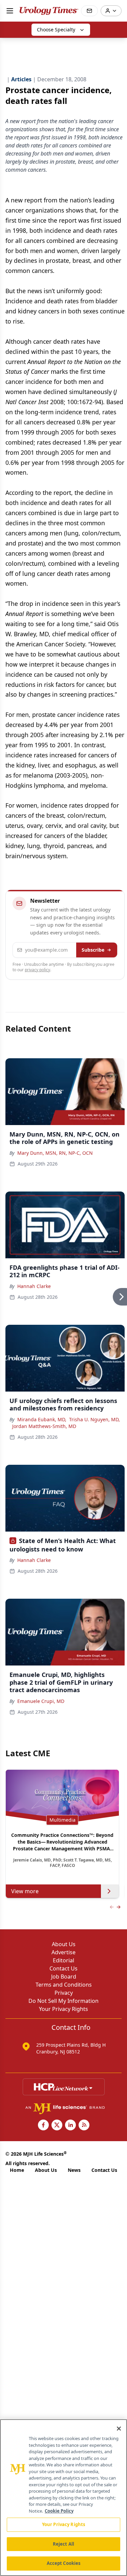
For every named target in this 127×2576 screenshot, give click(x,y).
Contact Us (63, 1968)
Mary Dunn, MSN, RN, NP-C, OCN (55, 1153)
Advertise (63, 1952)
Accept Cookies (64, 2563)
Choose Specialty (56, 30)
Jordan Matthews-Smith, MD (44, 1426)
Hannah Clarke (34, 1286)
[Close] (119, 2429)
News (74, 2170)
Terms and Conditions (64, 1985)
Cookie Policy (59, 2511)
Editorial (63, 1960)
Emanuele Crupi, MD (41, 1701)
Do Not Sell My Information (63, 2001)
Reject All (63, 2544)
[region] (63, 2498)
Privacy (64, 1993)
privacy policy (37, 970)
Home (17, 2170)
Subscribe (93, 950)
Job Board (64, 1977)
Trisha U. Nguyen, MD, (94, 1419)
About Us (64, 1944)
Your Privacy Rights (63, 2009)
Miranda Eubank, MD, (42, 1419)
